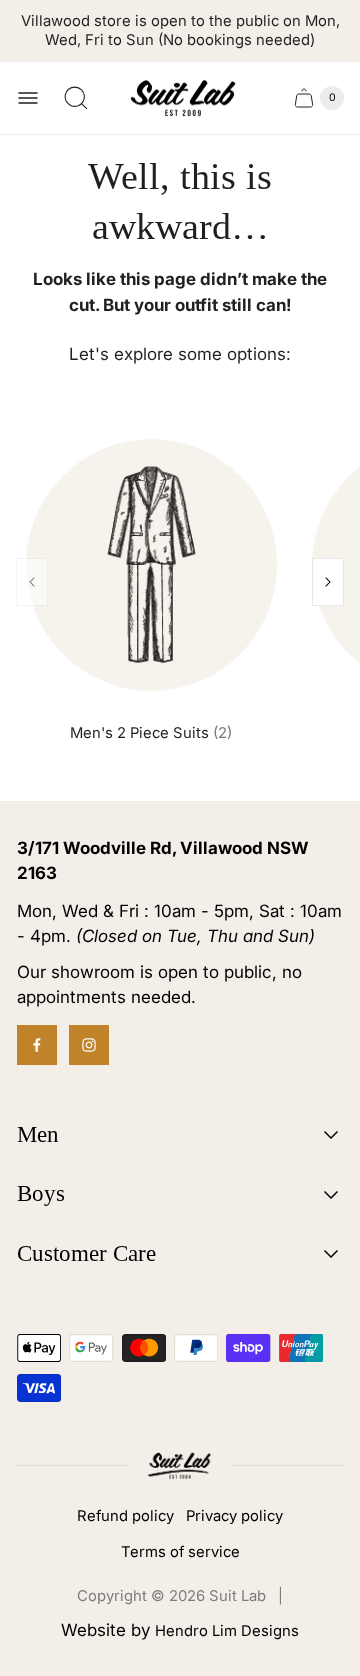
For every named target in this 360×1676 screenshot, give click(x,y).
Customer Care (86, 1253)
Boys (41, 1193)
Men (38, 1134)
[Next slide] (328, 582)
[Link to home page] (180, 1465)
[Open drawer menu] (28, 98)
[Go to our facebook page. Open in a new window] (37, 1045)
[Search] (76, 98)
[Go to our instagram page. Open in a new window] (89, 1045)
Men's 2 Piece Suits (151, 733)
